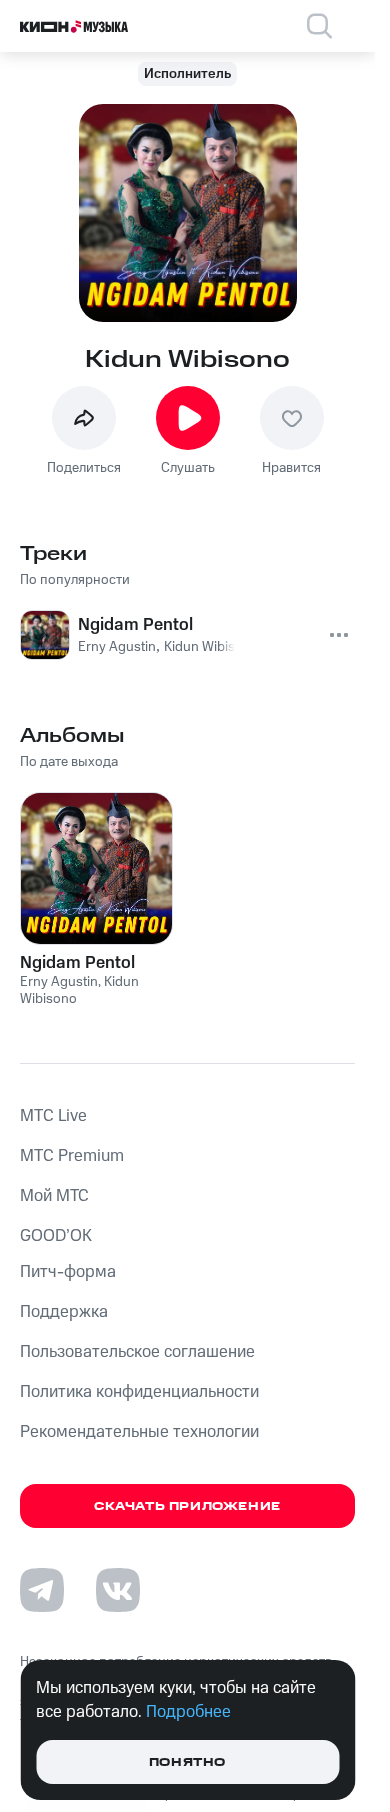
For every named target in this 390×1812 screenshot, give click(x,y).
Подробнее (188, 1712)
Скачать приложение (187, 1506)
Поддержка (64, 1312)
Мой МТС (54, 1196)
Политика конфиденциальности (139, 1392)
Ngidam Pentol (77, 963)
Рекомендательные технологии (139, 1432)
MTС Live (53, 1116)
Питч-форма (68, 1272)
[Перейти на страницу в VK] (118, 1590)
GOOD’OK (56, 1236)
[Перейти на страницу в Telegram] (42, 1590)
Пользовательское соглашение (137, 1352)
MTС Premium (72, 1156)
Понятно (187, 1762)
